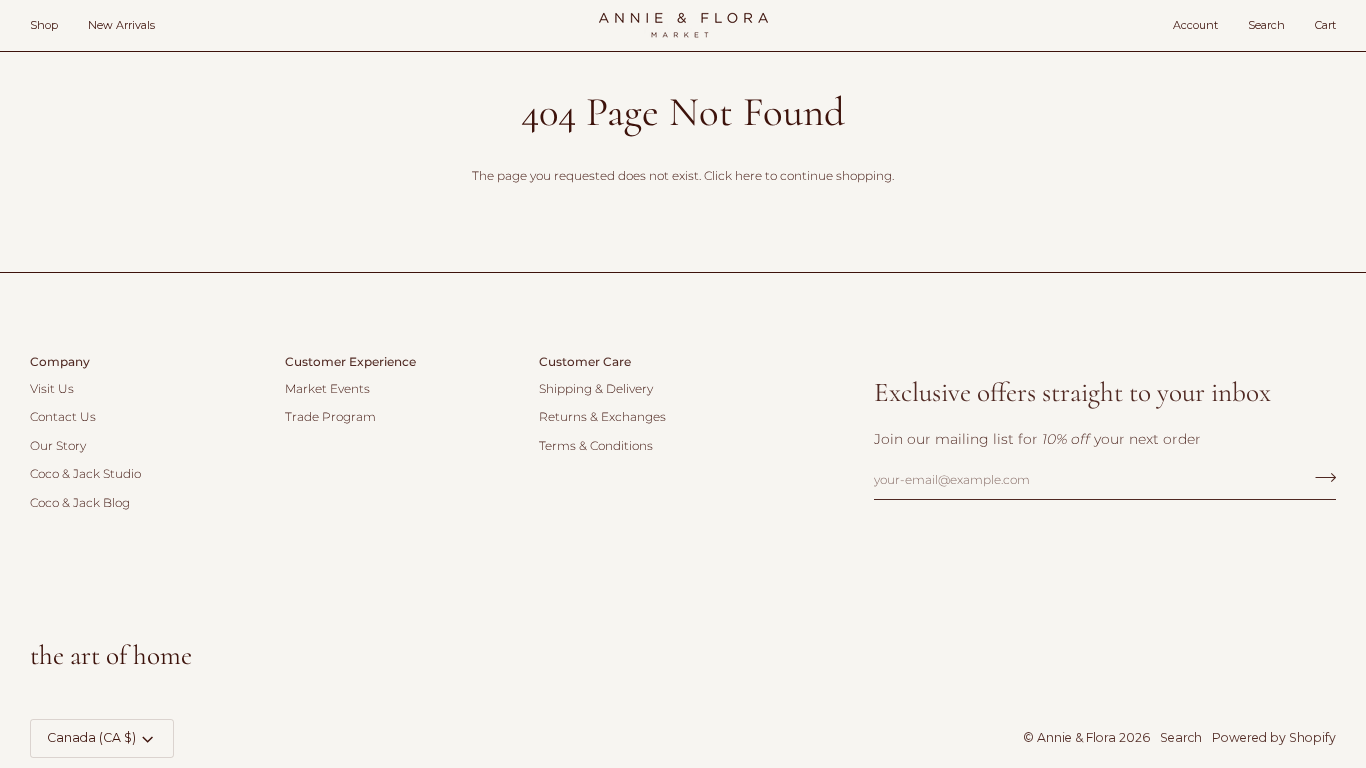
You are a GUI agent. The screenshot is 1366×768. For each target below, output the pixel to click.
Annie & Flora (1076, 737)
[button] (51, 25)
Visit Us (52, 389)
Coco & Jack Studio (85, 474)
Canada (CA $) (91, 737)
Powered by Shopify (1274, 737)
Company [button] (60, 361)
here (748, 176)
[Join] (1319, 477)
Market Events (327, 389)
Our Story (58, 446)
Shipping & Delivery (596, 389)
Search (1181, 737)
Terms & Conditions (596, 446)
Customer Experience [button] (350, 361)
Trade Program (330, 417)
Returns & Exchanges (602, 417)
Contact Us (63, 417)
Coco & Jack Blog (80, 503)
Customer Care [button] (585, 361)
